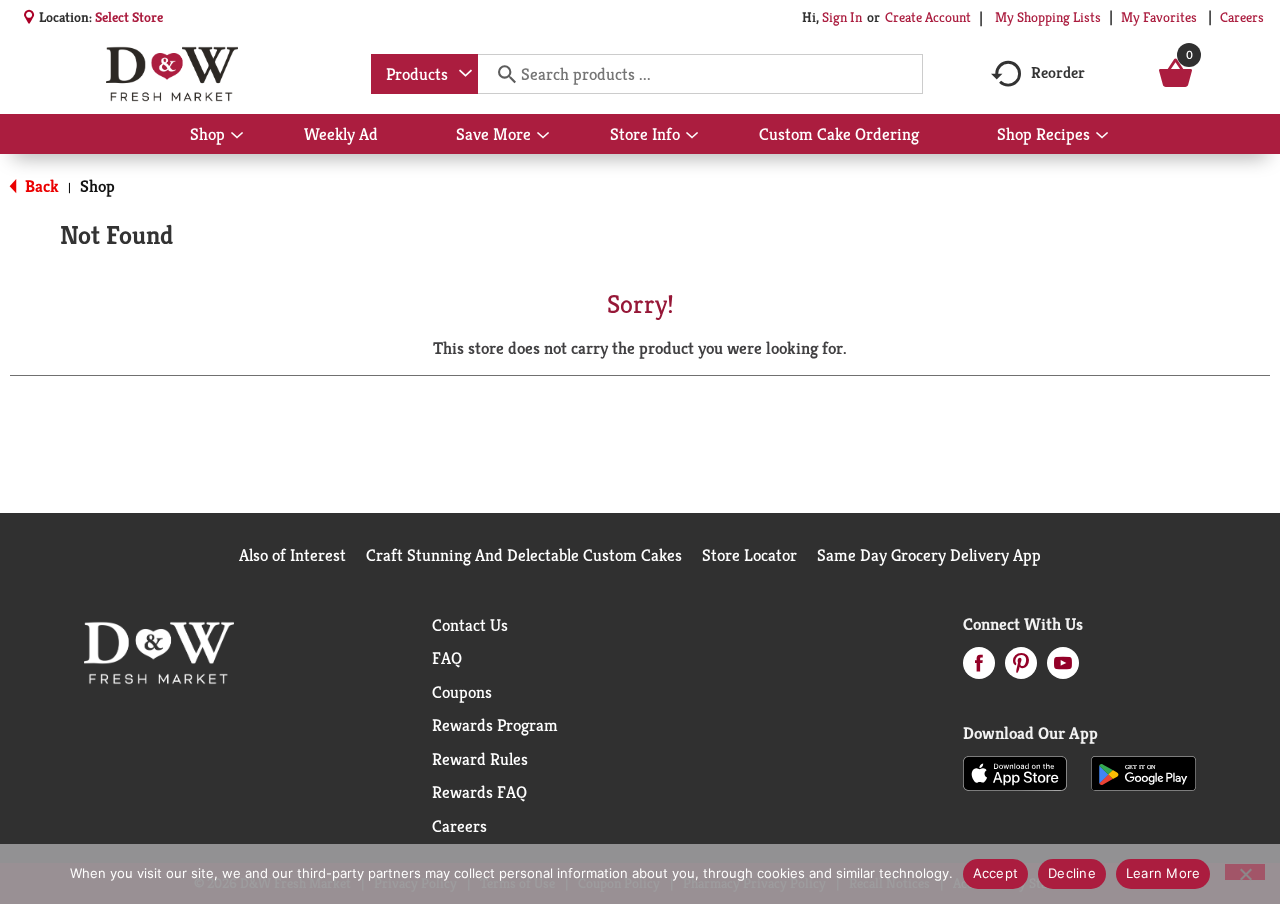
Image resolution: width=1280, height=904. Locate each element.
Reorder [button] (1058, 72)
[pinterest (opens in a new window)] (1021, 669)
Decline (1072, 873)
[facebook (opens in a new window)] (979, 669)
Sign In (842, 17)
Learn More (1163, 873)
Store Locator (749, 555)
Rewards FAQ (479, 792)
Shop (97, 186)
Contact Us (470, 625)
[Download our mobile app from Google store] (1143, 772)
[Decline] (1245, 872)
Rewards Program (495, 725)
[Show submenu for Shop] (237, 136)
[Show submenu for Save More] (543, 136)
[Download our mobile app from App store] (1015, 772)
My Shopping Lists (1048, 17)
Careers (1242, 17)
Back (40, 186)
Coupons (462, 692)
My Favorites (1159, 17)
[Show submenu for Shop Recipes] (1102, 136)
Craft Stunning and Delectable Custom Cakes (524, 555)
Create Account (928, 17)
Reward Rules (480, 759)
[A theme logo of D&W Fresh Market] (171, 74)
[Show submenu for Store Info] (692, 136)
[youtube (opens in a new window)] (1063, 669)
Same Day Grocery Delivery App (929, 555)
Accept (996, 873)
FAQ (447, 658)
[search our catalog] (500, 74)
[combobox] (424, 74)
